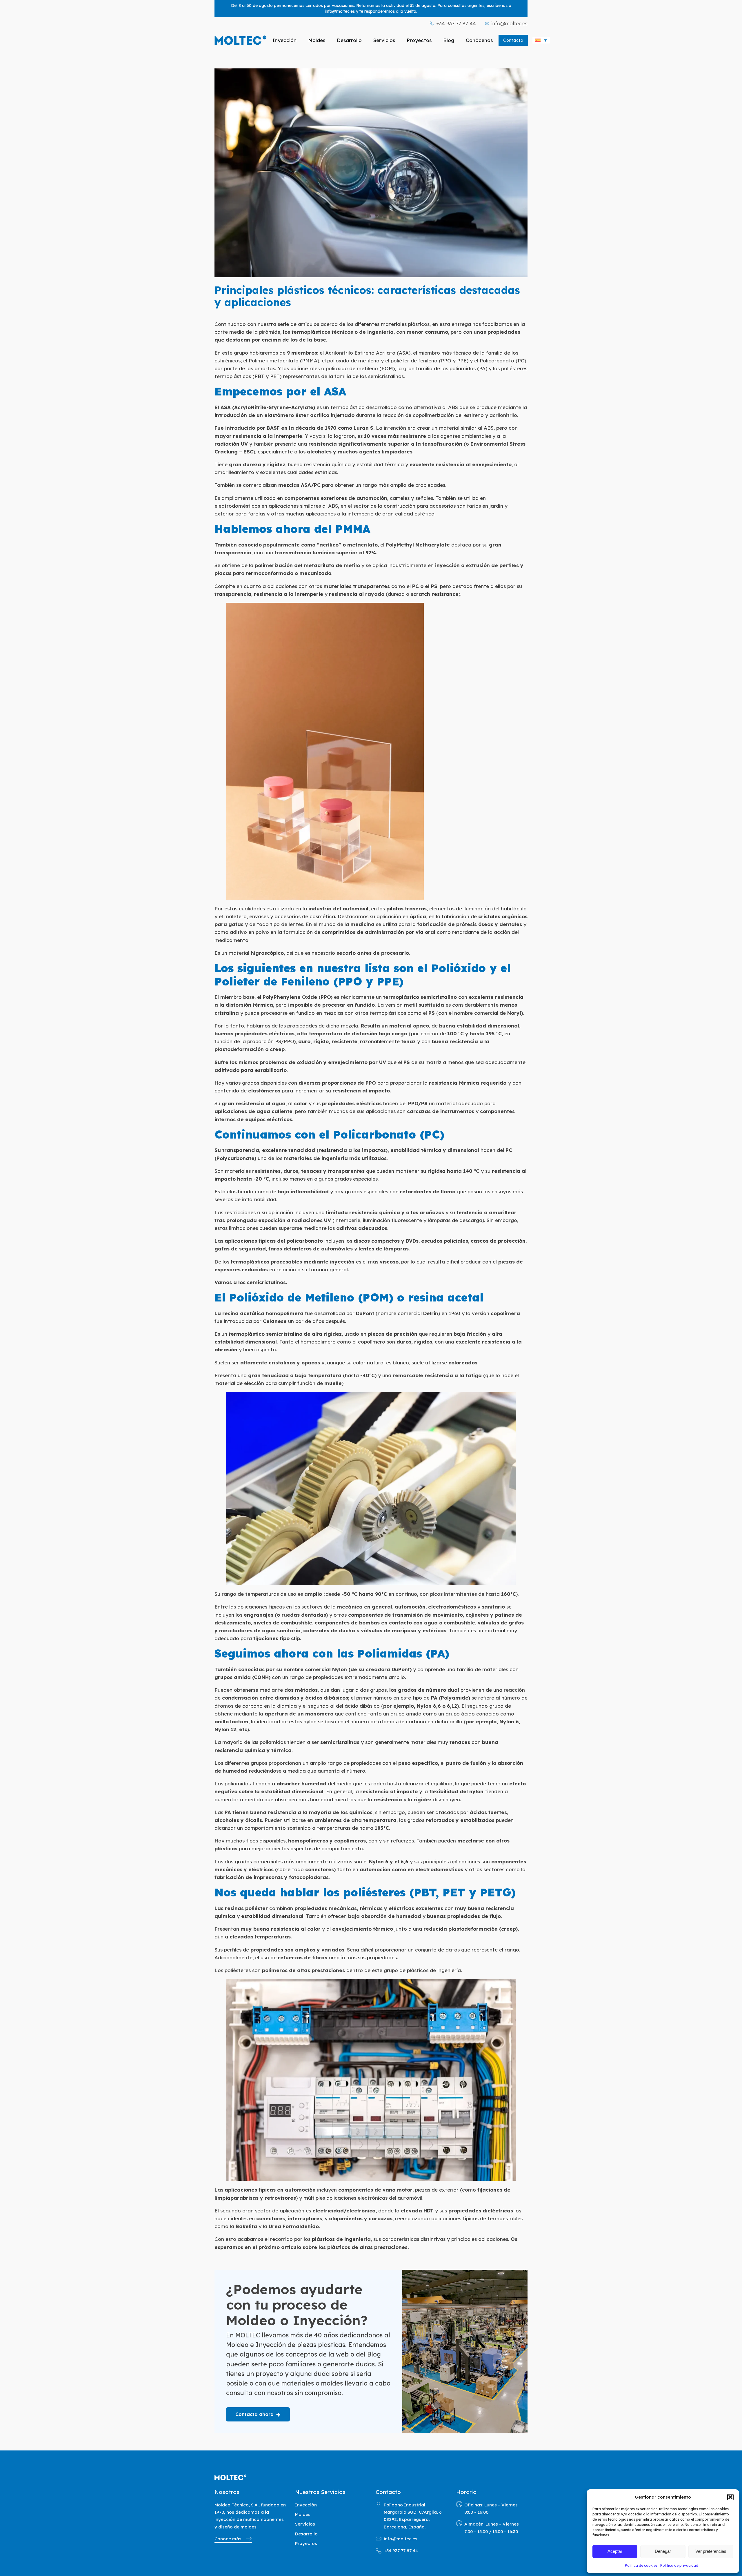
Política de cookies (641, 2565)
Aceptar (615, 2551)
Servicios (384, 40)
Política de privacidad (679, 2565)
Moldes (317, 40)
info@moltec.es (340, 11)
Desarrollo (349, 40)
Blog (449, 40)
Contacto (513, 40)
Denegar (663, 2551)
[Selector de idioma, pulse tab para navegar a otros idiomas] (541, 40)
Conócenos (479, 40)
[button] (730, 2497)
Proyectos (419, 40)
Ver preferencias (711, 2551)
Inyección (284, 40)
